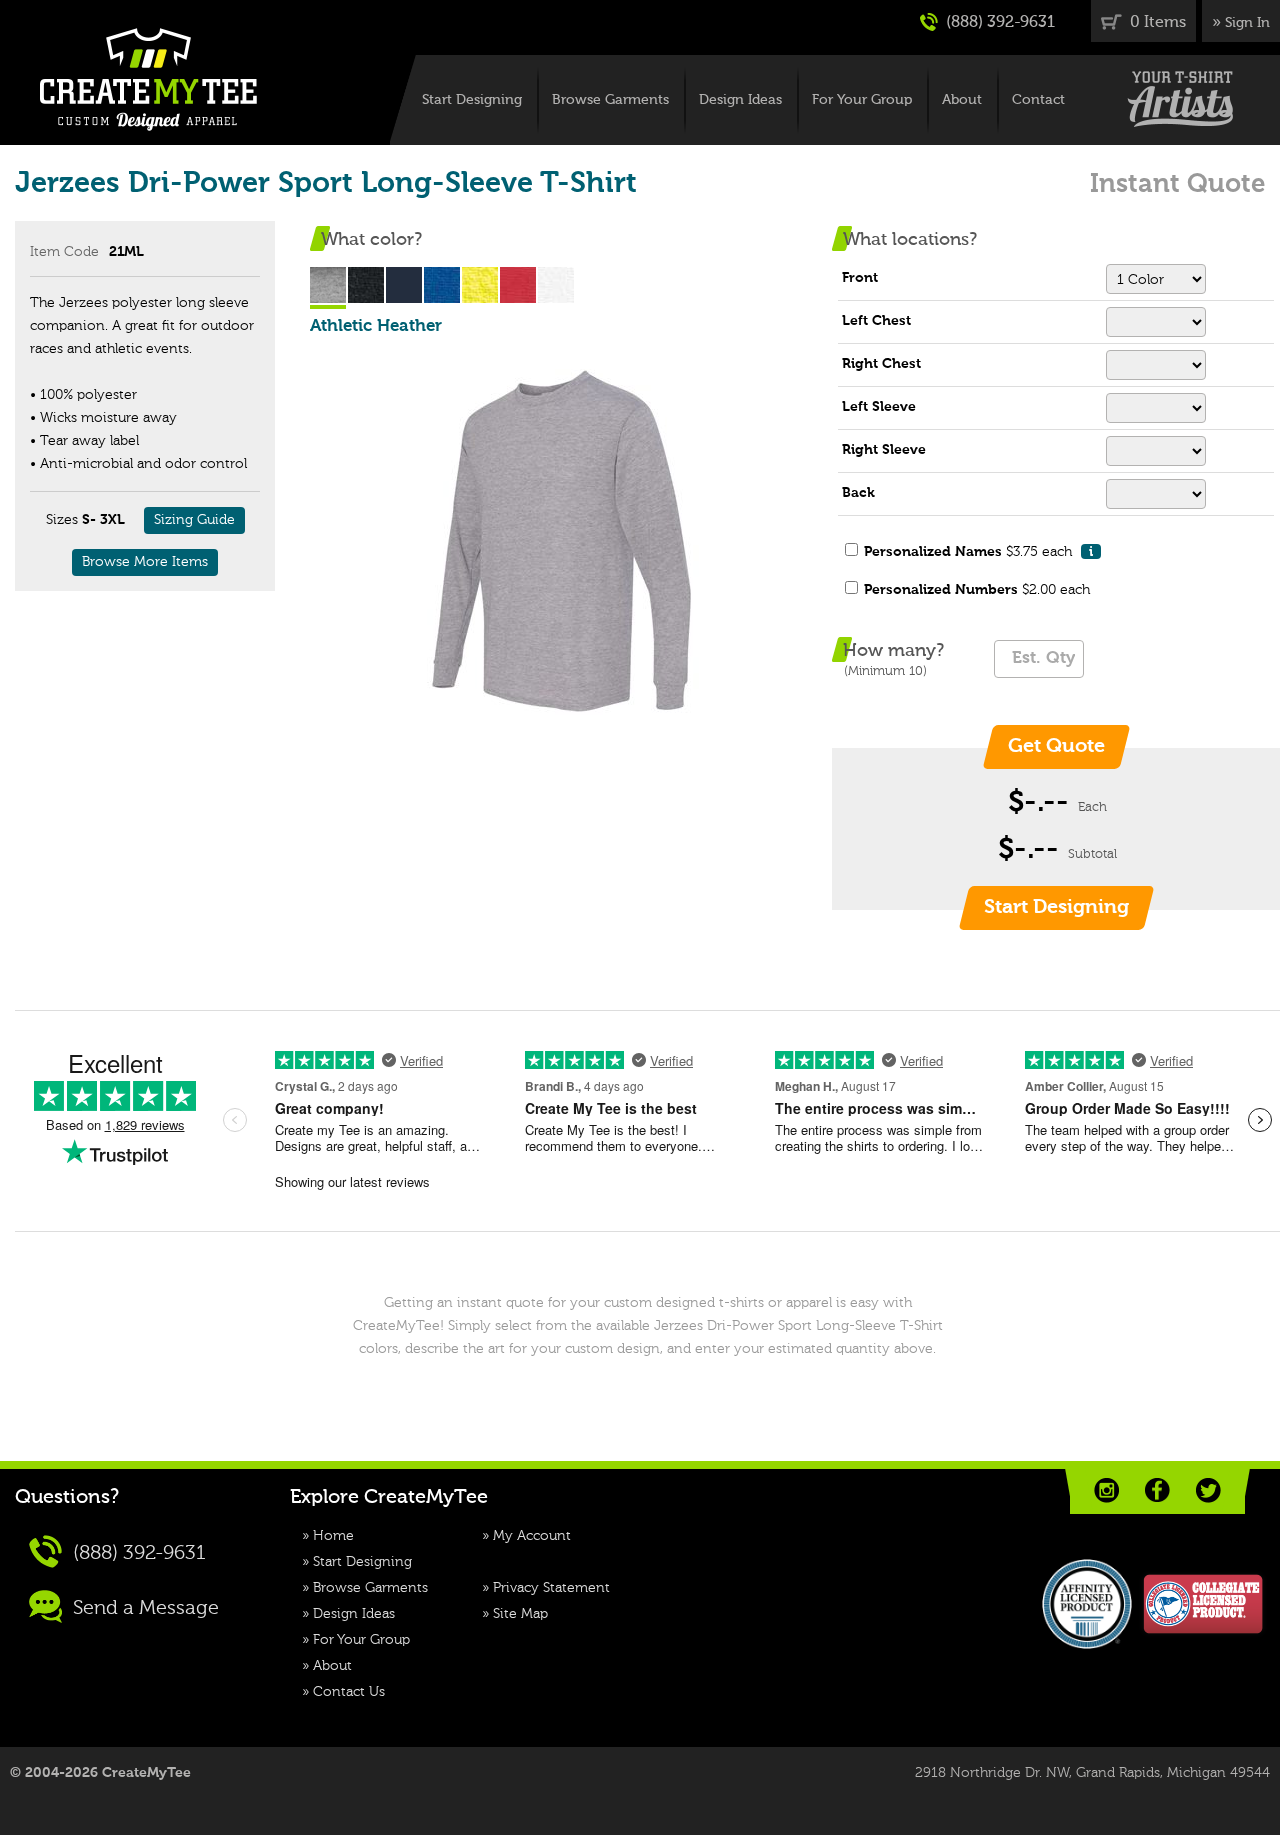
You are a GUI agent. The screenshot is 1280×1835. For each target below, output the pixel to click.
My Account (532, 1536)
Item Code (64, 252)
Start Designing (472, 100)
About (962, 100)
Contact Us (349, 1692)
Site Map (520, 1614)
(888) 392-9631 (998, 23)
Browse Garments (610, 100)
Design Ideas (740, 100)
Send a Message (143, 1609)
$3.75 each (978, 552)
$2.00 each (977, 590)
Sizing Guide (194, 520)
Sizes (62, 520)
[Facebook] (1157, 1490)
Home (333, 1536)
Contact (1038, 100)
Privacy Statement (551, 1588)
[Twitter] (1208, 1490)
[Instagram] (1106, 1490)
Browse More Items (145, 562)
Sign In (1247, 23)
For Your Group (862, 100)
